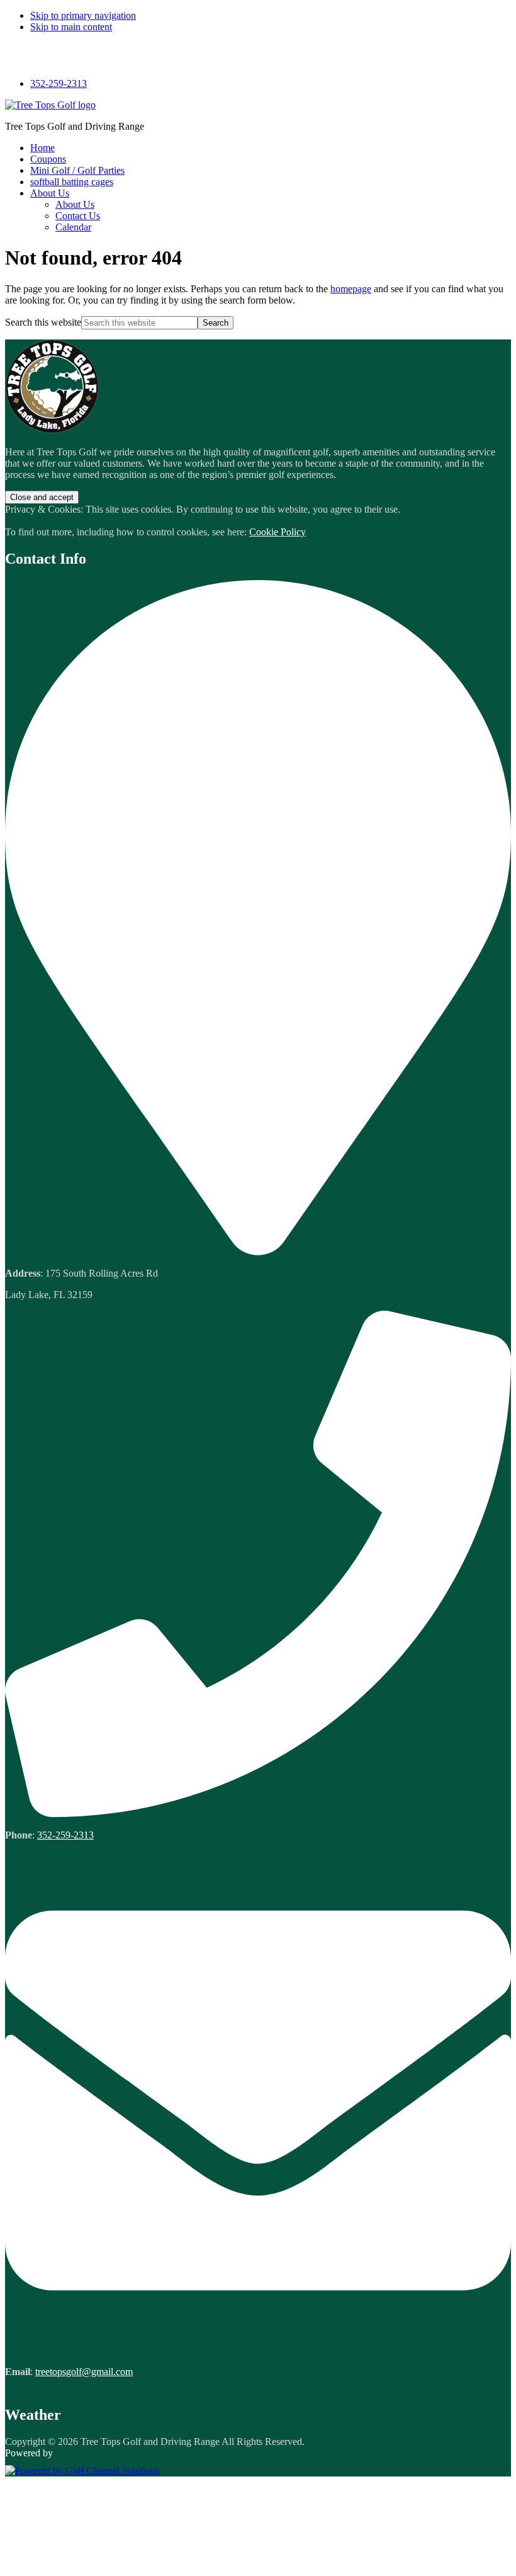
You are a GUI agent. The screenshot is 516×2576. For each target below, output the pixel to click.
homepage (351, 289)
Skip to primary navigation (83, 15)
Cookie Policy (278, 532)
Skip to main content (71, 27)
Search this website (43, 322)
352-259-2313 (59, 83)
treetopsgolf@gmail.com (84, 2372)
